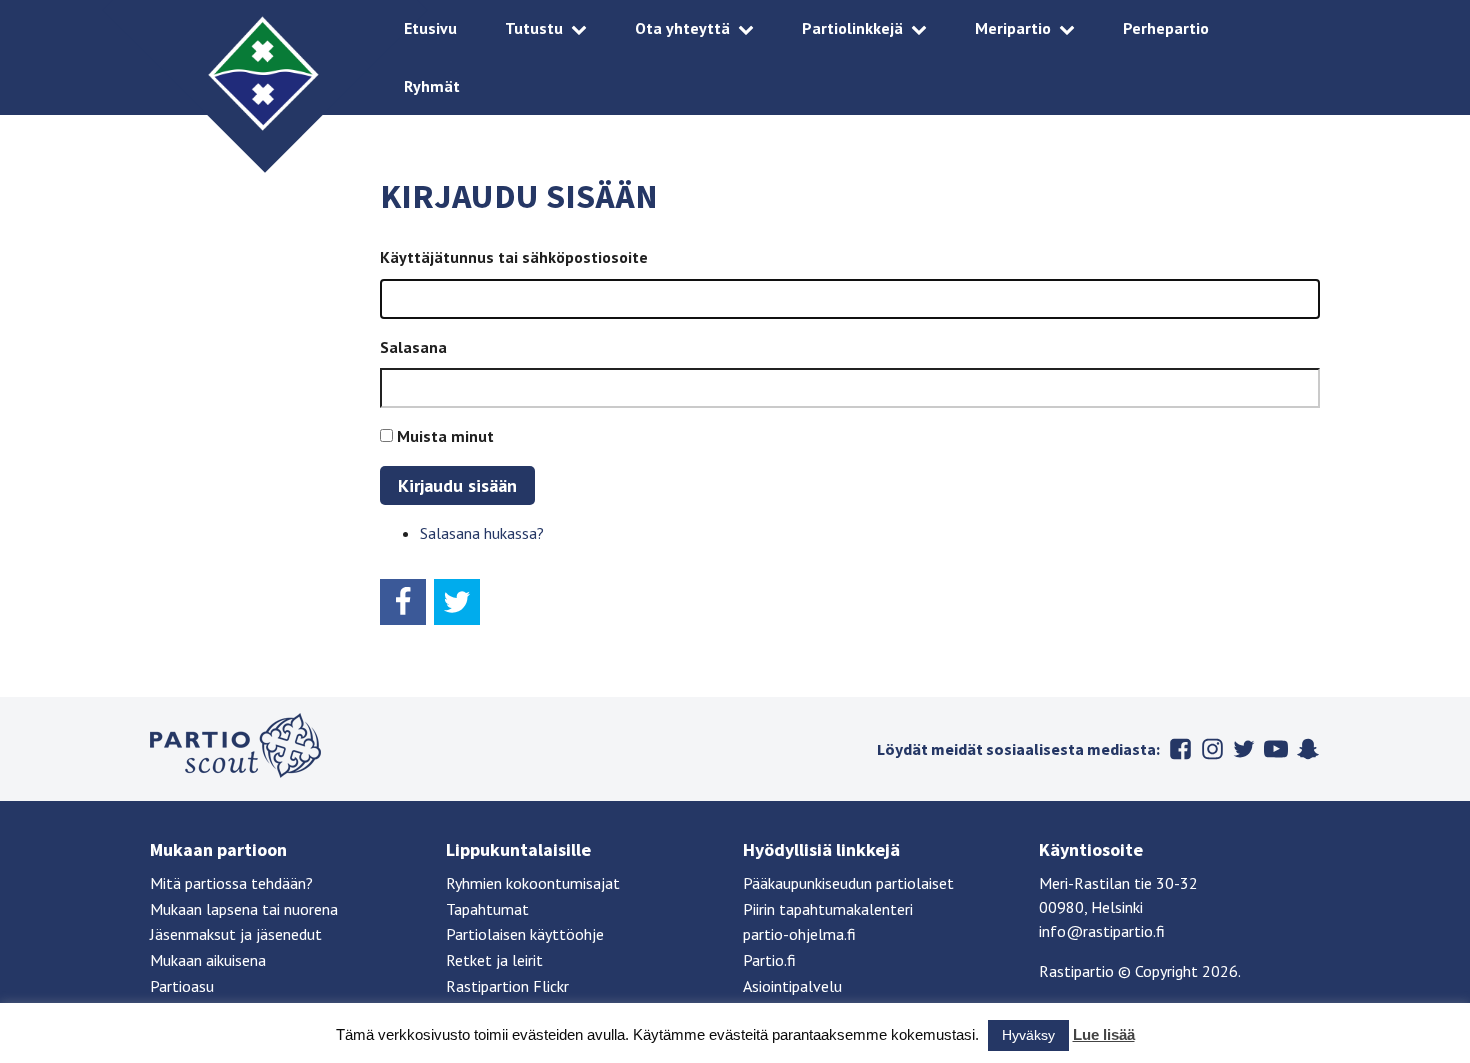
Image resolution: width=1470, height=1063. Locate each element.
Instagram (1212, 749)
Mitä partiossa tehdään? (231, 883)
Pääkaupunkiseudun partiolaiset (848, 883)
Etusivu (430, 28)
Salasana (413, 347)
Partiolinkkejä (852, 28)
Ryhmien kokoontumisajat (533, 883)
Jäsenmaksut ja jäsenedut (236, 934)
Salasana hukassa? (482, 533)
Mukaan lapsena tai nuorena (244, 909)
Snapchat (1308, 749)
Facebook (1180, 749)
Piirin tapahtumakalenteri (828, 909)
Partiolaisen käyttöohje (525, 934)
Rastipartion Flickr (507, 986)
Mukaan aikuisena (208, 960)
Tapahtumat (487, 909)
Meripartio (1013, 28)
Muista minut (445, 436)
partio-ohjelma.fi (799, 934)
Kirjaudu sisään (457, 485)
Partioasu (182, 986)
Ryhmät (432, 86)
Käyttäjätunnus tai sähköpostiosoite (514, 257)
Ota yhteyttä (682, 28)
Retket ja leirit (494, 960)
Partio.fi (769, 960)
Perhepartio (1166, 28)
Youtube (1276, 749)
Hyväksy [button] (1028, 1035)
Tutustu (534, 28)
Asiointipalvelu (792, 986)
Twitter (1244, 749)
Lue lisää (1104, 1034)
